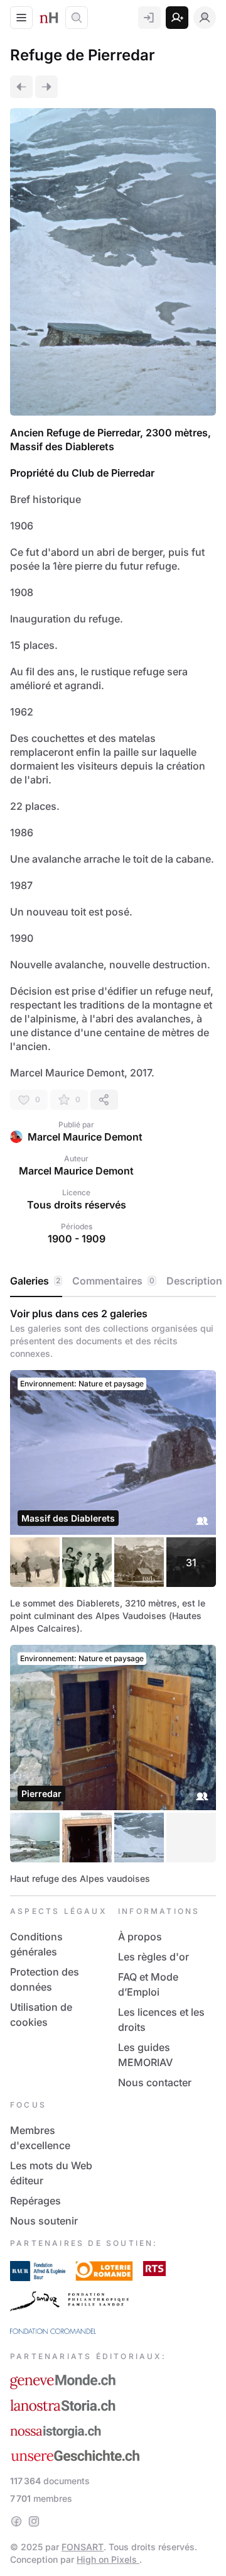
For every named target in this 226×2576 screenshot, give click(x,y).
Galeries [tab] (35, 1281)
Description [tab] (194, 1281)
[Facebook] (16, 2521)
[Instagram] (34, 2521)
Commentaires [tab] (113, 1281)
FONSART (83, 2547)
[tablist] (113, 1281)
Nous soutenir (44, 2221)
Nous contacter (155, 2082)
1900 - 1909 (77, 1239)
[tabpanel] (113, 1596)
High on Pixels (108, 2559)
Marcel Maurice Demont (85, 1137)
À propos (140, 1937)
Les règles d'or (153, 1957)
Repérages (35, 2201)
